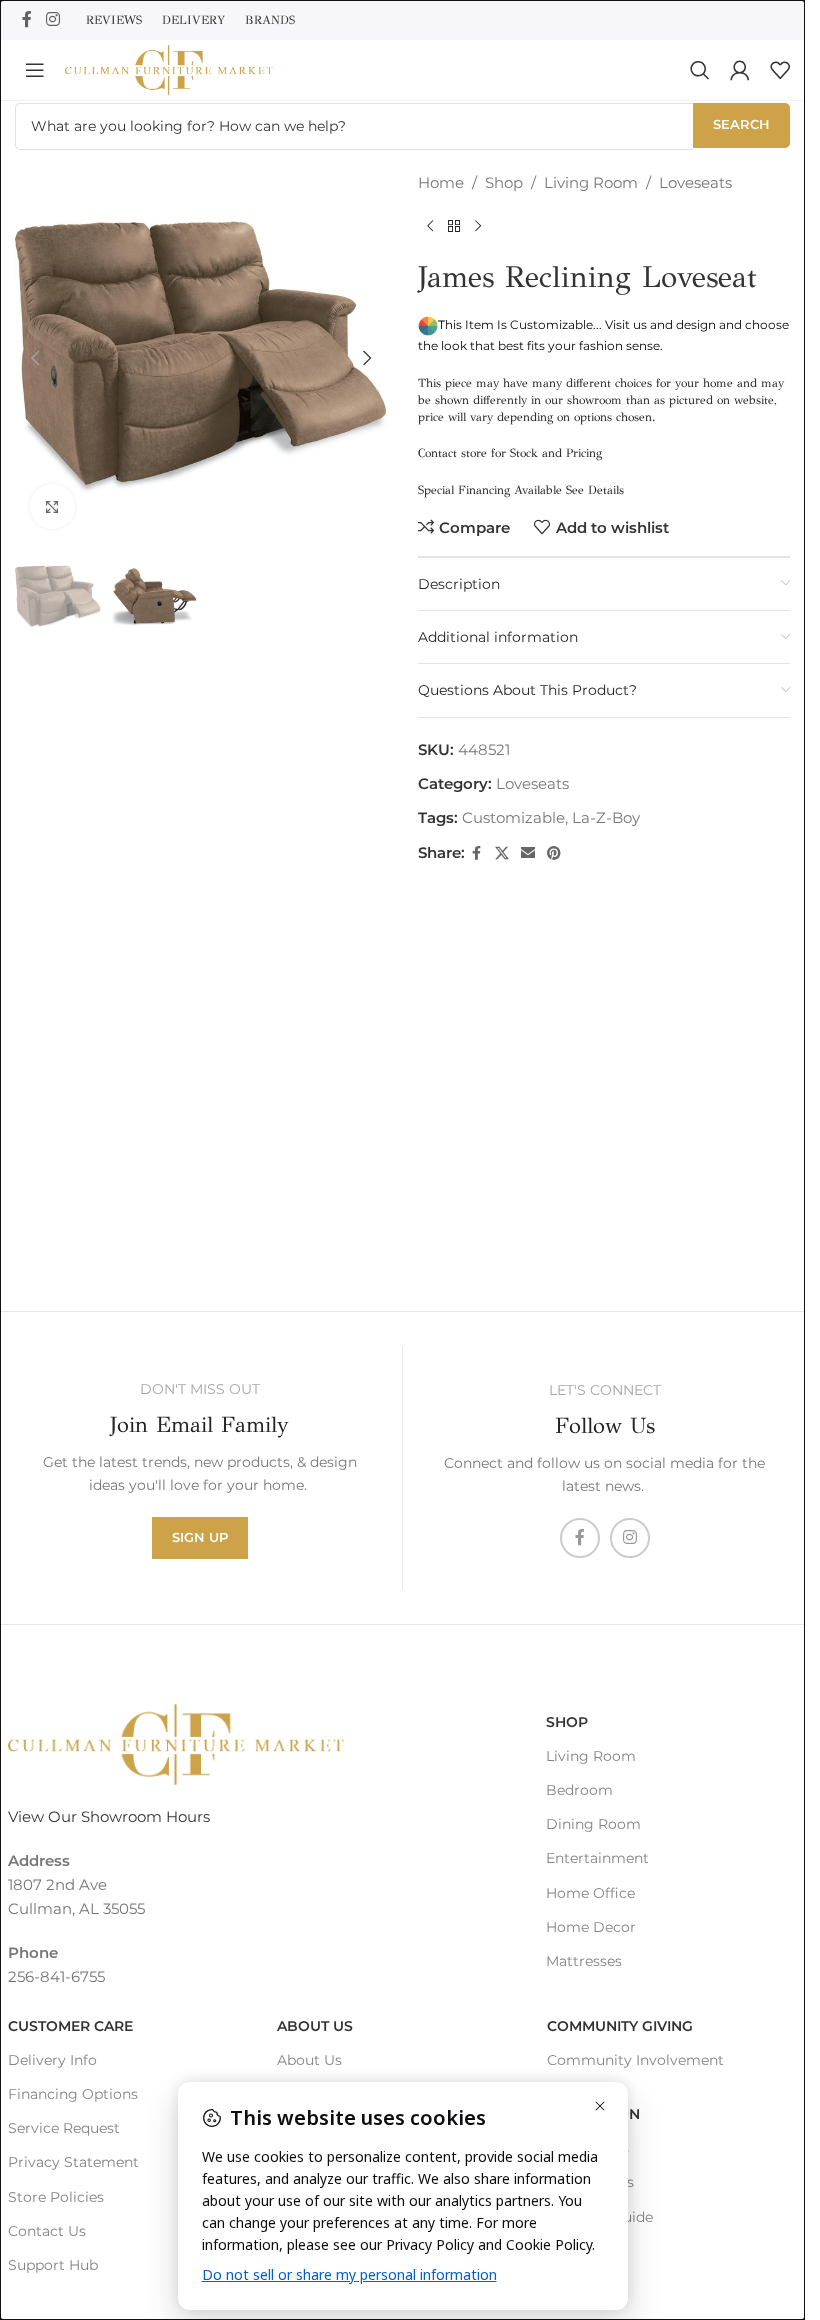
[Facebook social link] (27, 19)
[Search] (700, 70)
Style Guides (590, 2182)
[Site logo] (169, 68)
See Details (595, 490)
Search (741, 124)
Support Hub (53, 2265)
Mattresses (584, 1961)
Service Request (64, 2128)
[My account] (740, 70)
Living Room (591, 182)
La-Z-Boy (606, 817)
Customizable (513, 817)
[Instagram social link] (52, 19)
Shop (504, 182)
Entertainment (597, 1858)
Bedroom (579, 1790)
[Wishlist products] (780, 70)
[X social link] (502, 853)
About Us (315, 2026)
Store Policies (56, 2197)
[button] (35, 358)
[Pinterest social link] (554, 853)
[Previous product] (430, 227)
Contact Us (47, 2231)
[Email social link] (528, 853)
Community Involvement (635, 2060)
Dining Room (593, 1824)
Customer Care (70, 2026)
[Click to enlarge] (52, 506)
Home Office (590, 1893)
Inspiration (593, 2114)
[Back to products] (454, 227)
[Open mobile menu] (35, 70)
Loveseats (695, 182)
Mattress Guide (600, 2217)
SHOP (567, 1722)
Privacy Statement (73, 2162)
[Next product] (478, 227)
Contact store (452, 453)
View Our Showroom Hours (109, 1816)
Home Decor (591, 1927)
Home (441, 182)
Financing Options (73, 2094)
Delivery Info (52, 2060)
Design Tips (588, 2148)
